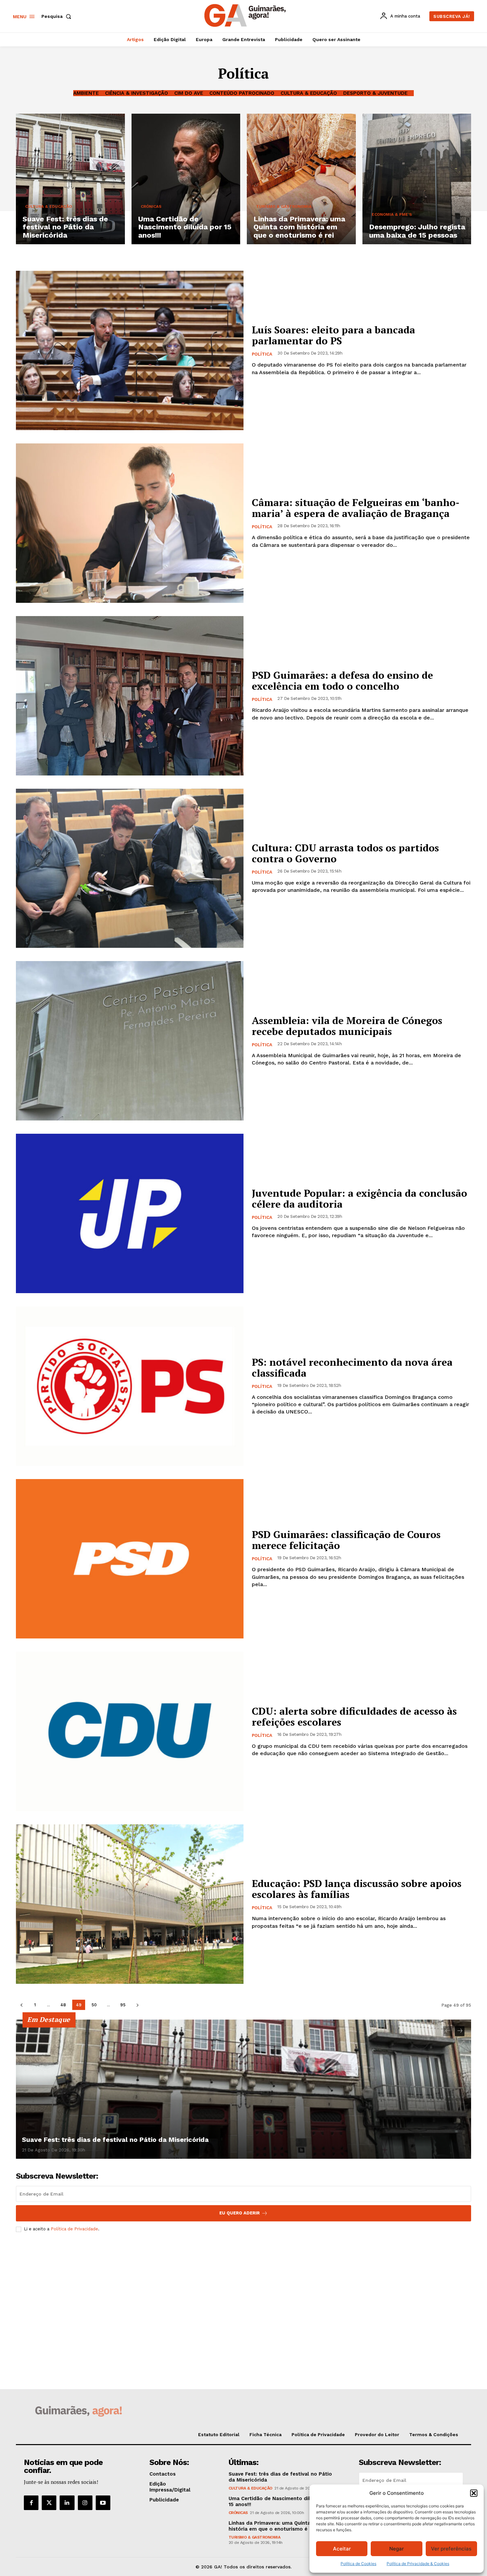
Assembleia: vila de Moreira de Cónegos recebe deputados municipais (347, 1026)
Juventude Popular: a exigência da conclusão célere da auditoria (359, 1199)
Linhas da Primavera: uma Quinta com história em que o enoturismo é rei (276, 2526)
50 (94, 2005)
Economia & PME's (392, 214)
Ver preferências (451, 2549)
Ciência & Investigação (136, 93)
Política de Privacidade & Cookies (418, 2564)
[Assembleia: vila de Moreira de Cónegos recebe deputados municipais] (130, 1041)
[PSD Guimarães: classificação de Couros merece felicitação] (130, 1559)
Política (262, 354)
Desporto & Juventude (375, 93)
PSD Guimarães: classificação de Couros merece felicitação (346, 1540)
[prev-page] (21, 2005)
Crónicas (151, 206)
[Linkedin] (67, 2503)
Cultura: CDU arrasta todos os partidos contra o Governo (345, 853)
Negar (397, 2549)
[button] (474, 2493)
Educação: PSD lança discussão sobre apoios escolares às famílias (357, 1889)
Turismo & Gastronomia (284, 206)
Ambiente (86, 93)
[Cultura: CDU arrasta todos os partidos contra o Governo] (130, 868)
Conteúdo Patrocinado (242, 93)
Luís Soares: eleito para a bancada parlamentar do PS (333, 335)
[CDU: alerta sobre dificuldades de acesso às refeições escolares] (130, 1731)
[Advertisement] (243, 2287)
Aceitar (342, 2549)
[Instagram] (85, 2503)
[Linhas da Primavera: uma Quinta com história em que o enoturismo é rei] (301, 179)
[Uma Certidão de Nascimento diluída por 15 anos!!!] (186, 179)
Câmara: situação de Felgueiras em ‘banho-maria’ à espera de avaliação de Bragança (356, 508)
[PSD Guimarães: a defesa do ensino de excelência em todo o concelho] (130, 696)
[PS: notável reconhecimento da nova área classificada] (130, 1386)
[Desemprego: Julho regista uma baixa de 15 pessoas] (417, 179)
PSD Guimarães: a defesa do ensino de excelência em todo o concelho (342, 681)
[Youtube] (103, 2503)
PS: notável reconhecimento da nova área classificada (352, 1368)
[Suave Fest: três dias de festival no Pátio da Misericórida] (70, 179)
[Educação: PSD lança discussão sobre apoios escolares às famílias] (130, 1904)
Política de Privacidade (74, 2229)
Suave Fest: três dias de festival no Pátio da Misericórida (115, 2140)
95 (123, 2005)
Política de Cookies (358, 2564)
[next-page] (137, 2005)
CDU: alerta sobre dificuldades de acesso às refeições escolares (354, 1717)
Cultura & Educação (309, 93)
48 (63, 2005)
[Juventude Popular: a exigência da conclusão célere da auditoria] (130, 1213)
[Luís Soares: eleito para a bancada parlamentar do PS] (130, 350)
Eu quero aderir (240, 2213)
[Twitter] (49, 2503)
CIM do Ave (189, 93)
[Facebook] (31, 2503)
